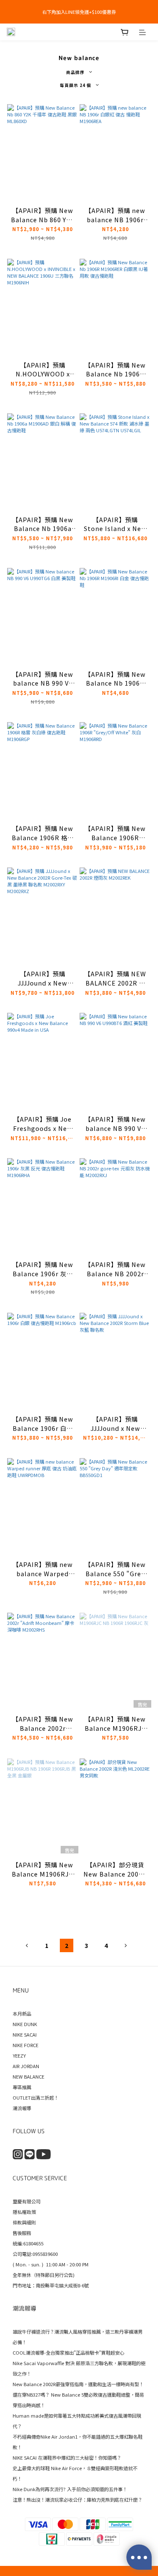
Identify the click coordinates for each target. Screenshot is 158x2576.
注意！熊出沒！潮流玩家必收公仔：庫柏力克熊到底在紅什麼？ (78, 2500)
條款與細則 (24, 2222)
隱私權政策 (24, 2212)
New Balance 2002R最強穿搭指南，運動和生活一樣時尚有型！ (78, 2384)
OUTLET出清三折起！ (36, 2098)
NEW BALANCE (28, 2077)
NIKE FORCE (25, 2045)
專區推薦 (22, 2087)
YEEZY (19, 2056)
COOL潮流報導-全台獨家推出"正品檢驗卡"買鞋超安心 (68, 2353)
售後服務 (22, 2233)
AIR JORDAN (26, 2066)
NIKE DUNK (25, 2024)
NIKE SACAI (25, 2035)
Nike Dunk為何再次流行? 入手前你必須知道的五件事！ (70, 2489)
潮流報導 (22, 2108)
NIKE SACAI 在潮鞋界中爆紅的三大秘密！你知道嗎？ (67, 2458)
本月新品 (22, 2013)
